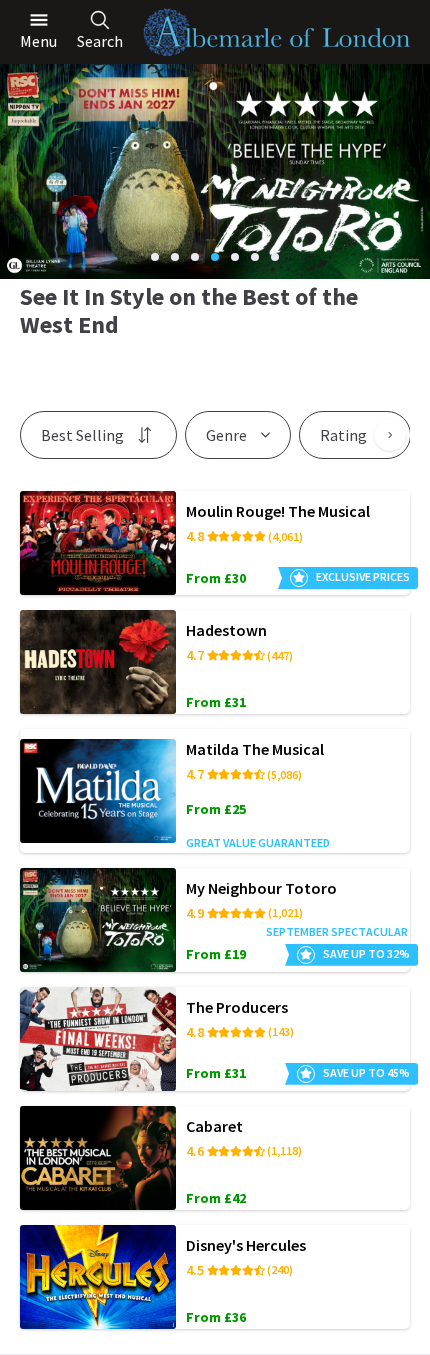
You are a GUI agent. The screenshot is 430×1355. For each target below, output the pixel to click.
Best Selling (82, 435)
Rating (343, 435)
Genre (226, 435)
